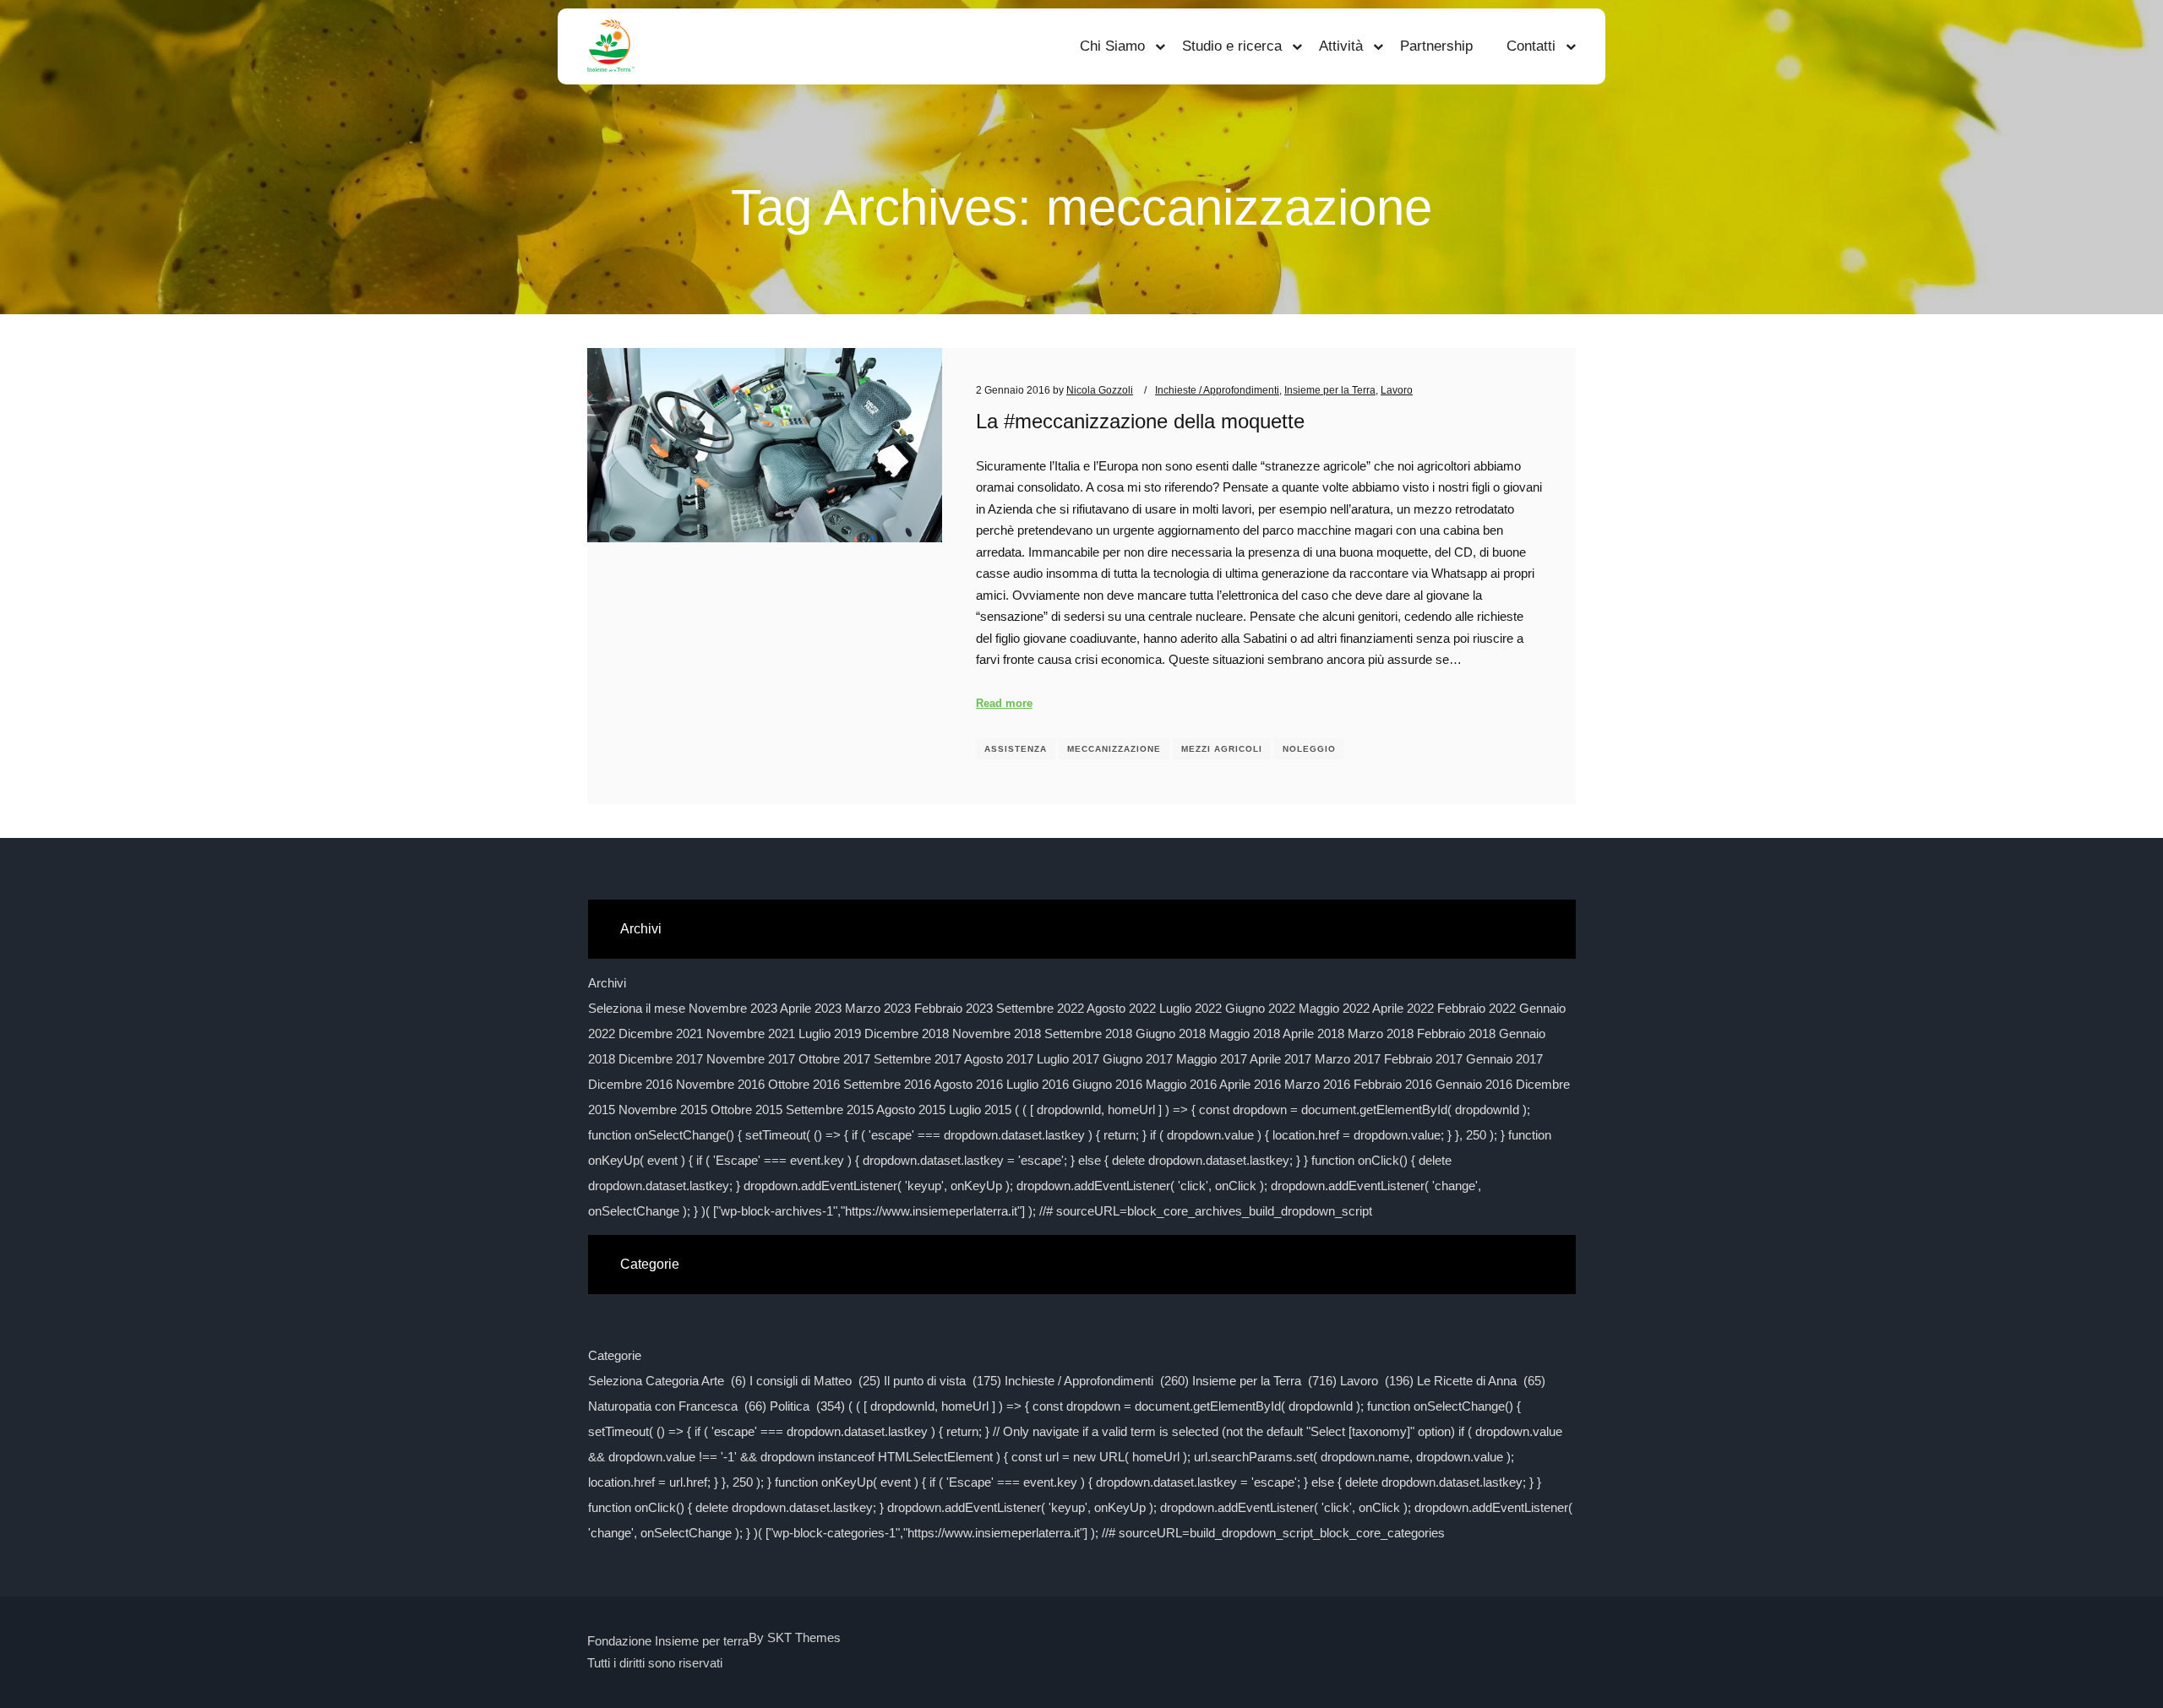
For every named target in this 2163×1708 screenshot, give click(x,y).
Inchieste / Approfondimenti (1217, 390)
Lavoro (1397, 390)
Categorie (615, 1355)
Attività (1341, 46)
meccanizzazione (1114, 749)
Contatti (1531, 46)
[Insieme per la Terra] (611, 46)
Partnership (1436, 46)
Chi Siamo (1112, 46)
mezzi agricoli (1222, 749)
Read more (1004, 703)
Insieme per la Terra (1330, 390)
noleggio (1309, 749)
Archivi (607, 983)
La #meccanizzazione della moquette (1140, 422)
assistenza (1016, 749)
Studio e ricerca (1232, 46)
